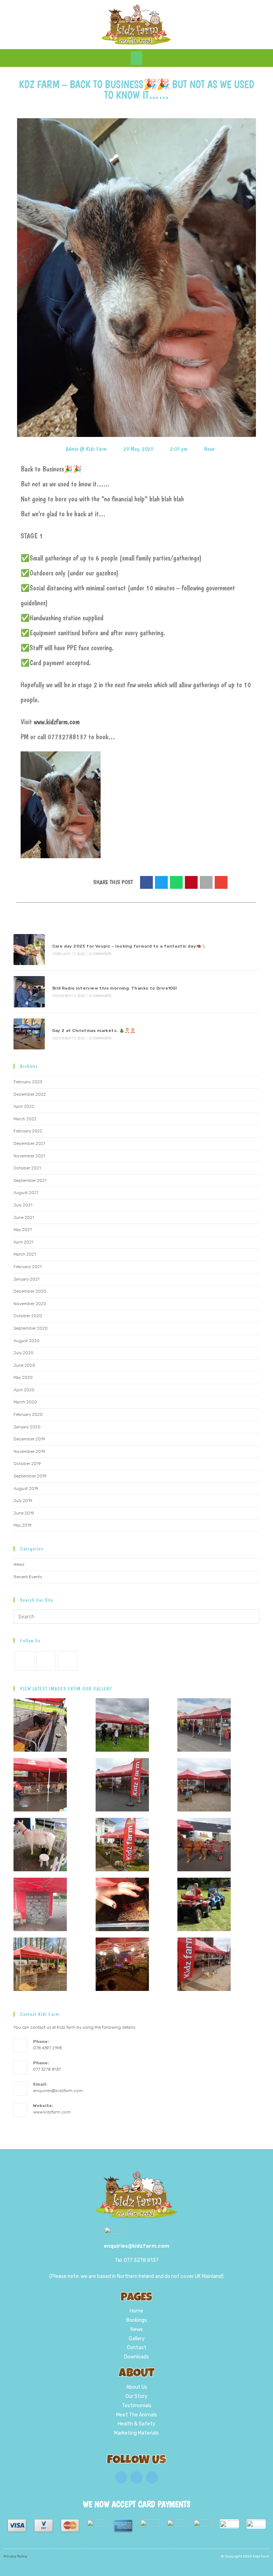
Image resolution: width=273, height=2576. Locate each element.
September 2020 (31, 1328)
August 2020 (26, 1341)
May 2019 (23, 1525)
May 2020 (23, 1377)
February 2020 (28, 1414)
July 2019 (23, 1501)
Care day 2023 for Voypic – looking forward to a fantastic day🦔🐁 (130, 946)
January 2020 (27, 1427)
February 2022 (28, 1131)
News (209, 449)
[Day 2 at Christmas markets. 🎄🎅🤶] (29, 1034)
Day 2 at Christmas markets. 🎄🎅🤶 (94, 1031)
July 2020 (23, 1353)
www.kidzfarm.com (57, 722)
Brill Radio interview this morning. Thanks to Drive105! (115, 988)
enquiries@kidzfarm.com (58, 2091)
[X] (24, 1661)
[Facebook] (46, 1661)
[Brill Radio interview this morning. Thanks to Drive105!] (29, 992)
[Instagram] (68, 1661)
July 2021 (23, 1205)
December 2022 (30, 1094)
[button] (136, 58)
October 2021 (27, 1168)
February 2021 (28, 1267)
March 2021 (25, 1254)
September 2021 (30, 1180)
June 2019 (24, 1513)
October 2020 (28, 1316)
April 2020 (24, 1390)
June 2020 (24, 1365)
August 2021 (26, 1193)
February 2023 (28, 1082)
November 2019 (29, 1451)
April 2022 (24, 1106)
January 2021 (26, 1279)
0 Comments (100, 954)
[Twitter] (136, 2477)
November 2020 (30, 1304)
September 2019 (30, 1476)
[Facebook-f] (121, 2477)
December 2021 (29, 1143)
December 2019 (29, 1439)
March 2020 (25, 1402)
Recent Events (28, 1577)
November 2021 (29, 1156)
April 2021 (23, 1242)
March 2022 (25, 1119)
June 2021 (24, 1217)
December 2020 (30, 1291)
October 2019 (27, 1464)
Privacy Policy (15, 2556)
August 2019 (26, 1488)
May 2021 (23, 1230)
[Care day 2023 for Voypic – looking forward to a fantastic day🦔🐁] (29, 950)
